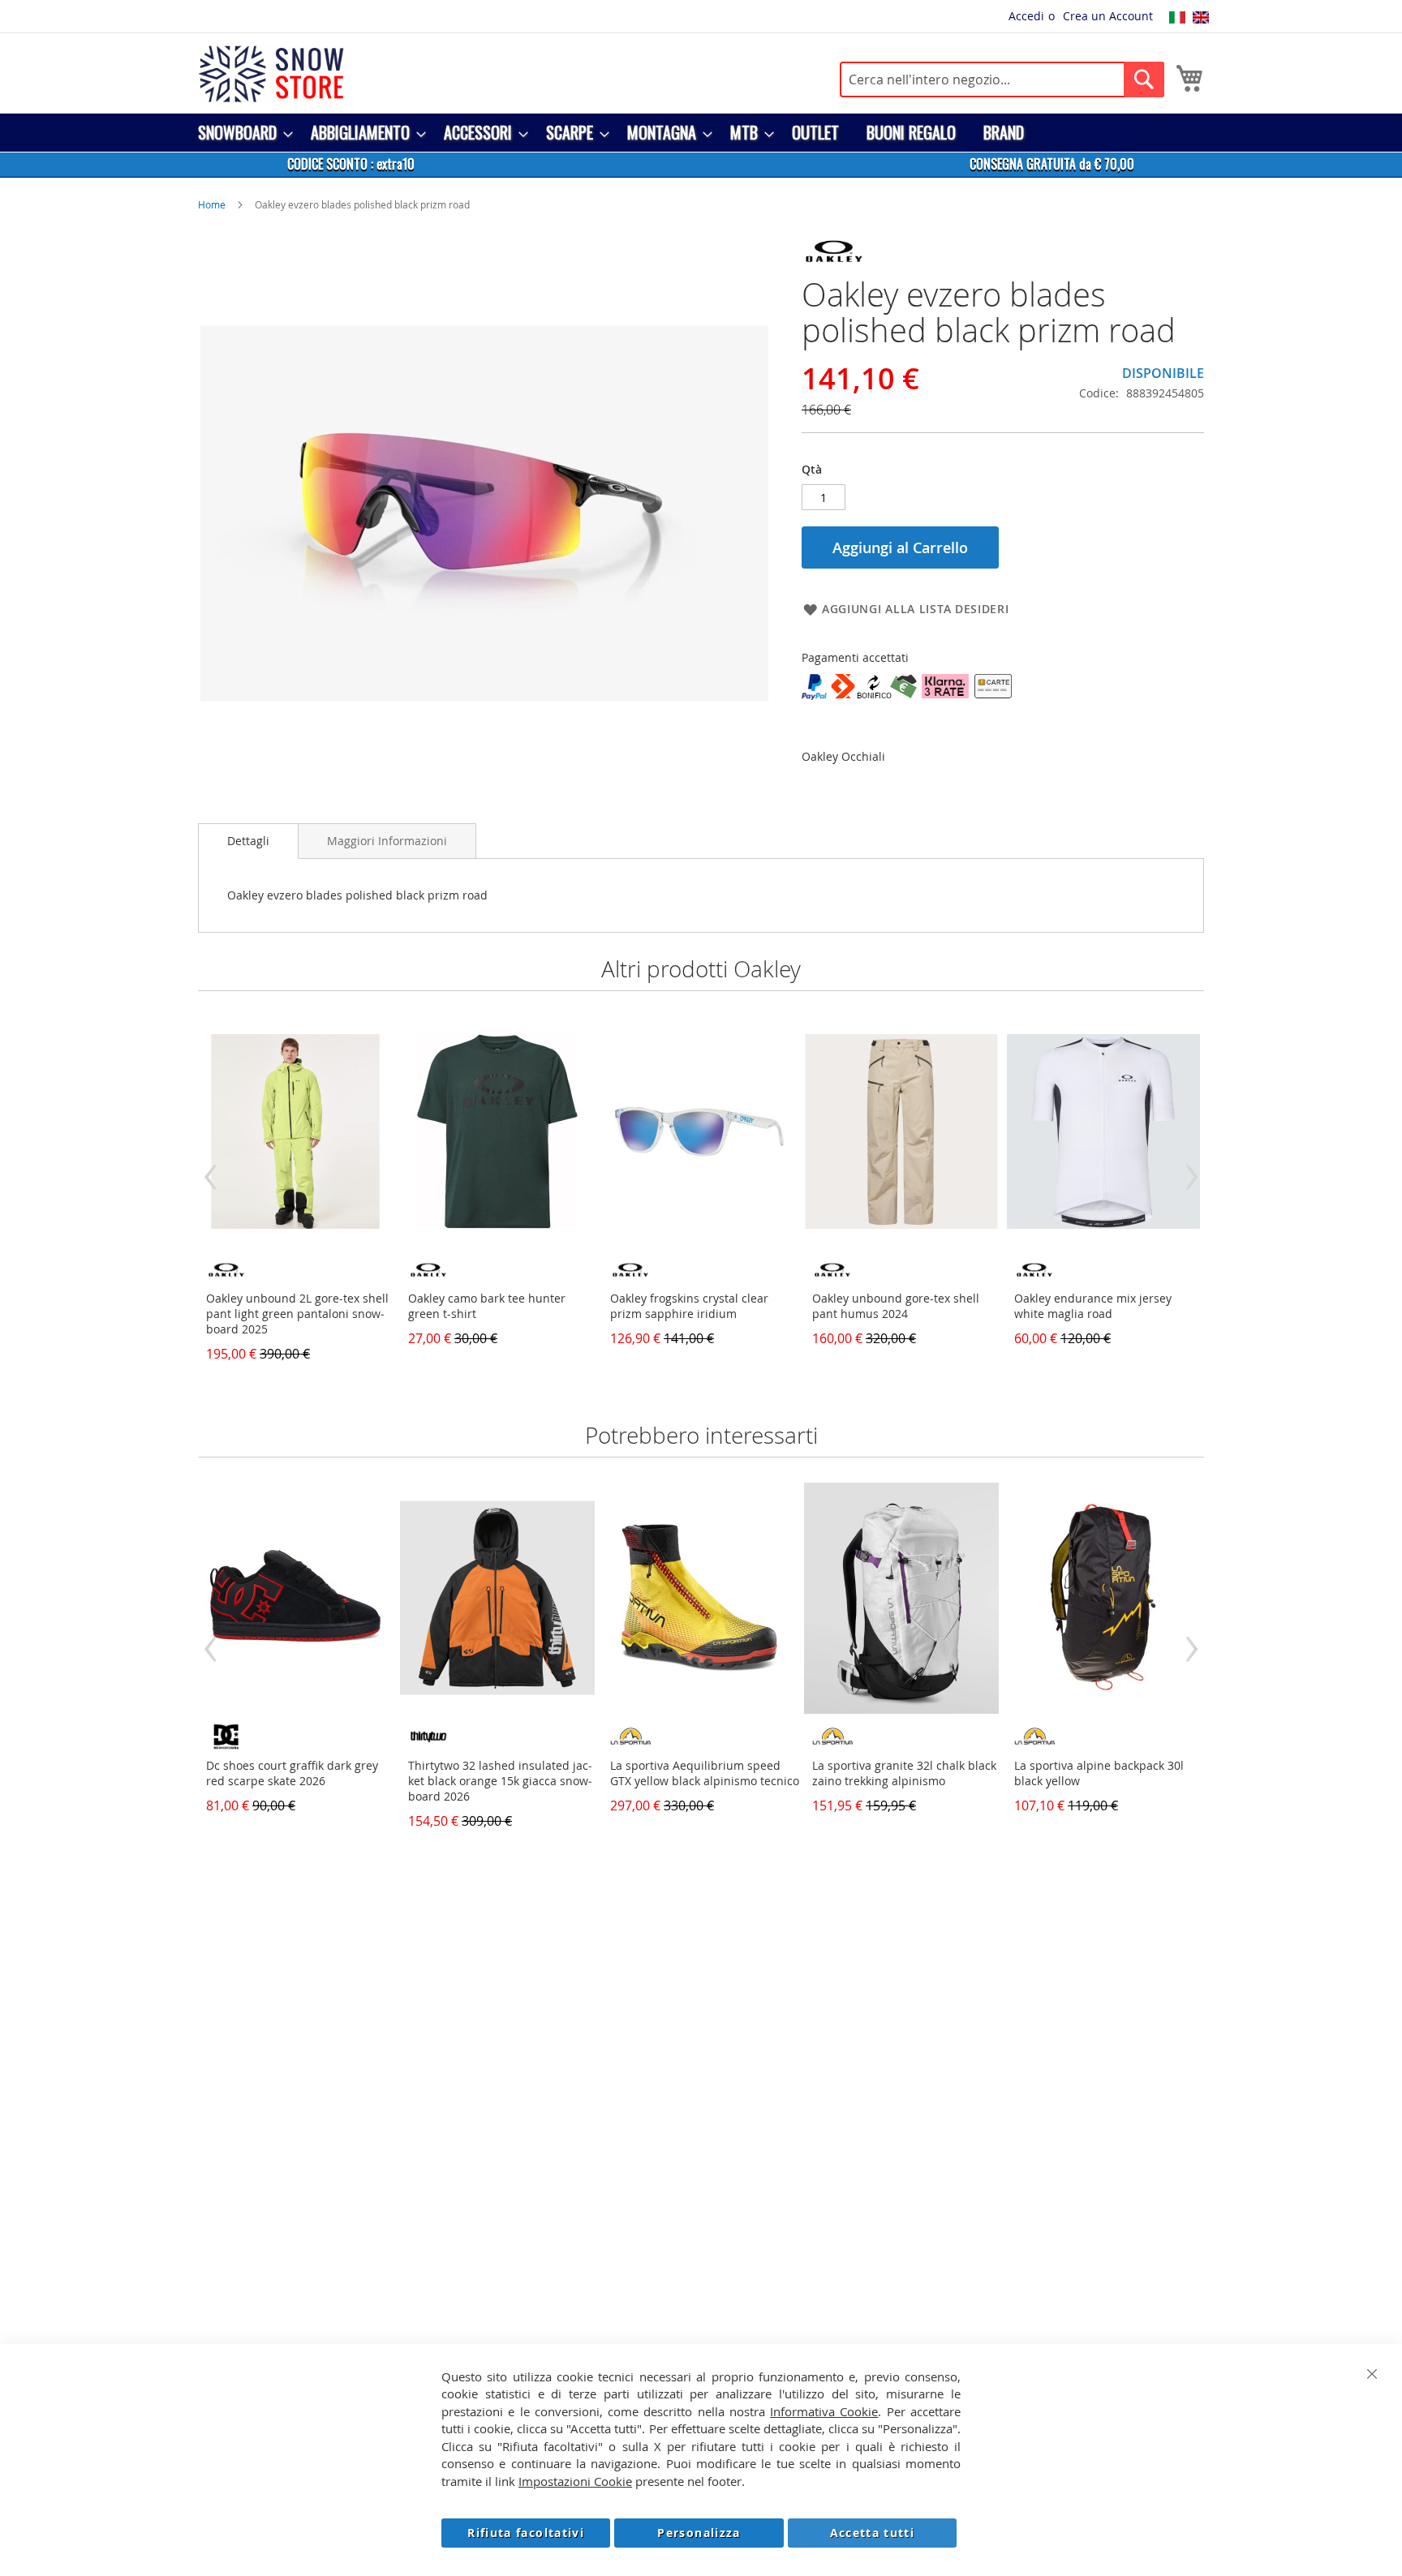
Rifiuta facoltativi (526, 2533)
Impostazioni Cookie (575, 2481)
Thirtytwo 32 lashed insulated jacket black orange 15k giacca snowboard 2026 (500, 1781)
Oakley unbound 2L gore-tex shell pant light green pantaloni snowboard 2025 (297, 1314)
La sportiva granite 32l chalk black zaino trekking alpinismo (904, 1773)
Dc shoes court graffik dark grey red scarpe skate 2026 (292, 1773)
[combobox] (1002, 79)
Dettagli (248, 841)
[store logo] (271, 74)
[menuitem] (241, 133)
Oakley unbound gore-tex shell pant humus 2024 (896, 1306)
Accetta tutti (873, 2533)
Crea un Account (1108, 16)
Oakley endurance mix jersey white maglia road (1093, 1306)
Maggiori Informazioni (387, 841)
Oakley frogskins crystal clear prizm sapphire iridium (689, 1306)
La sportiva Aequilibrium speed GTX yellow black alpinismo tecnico (705, 1773)
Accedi (1026, 16)
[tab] (248, 841)
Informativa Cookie (824, 2411)
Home (212, 204)
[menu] (701, 133)
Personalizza (699, 2533)
